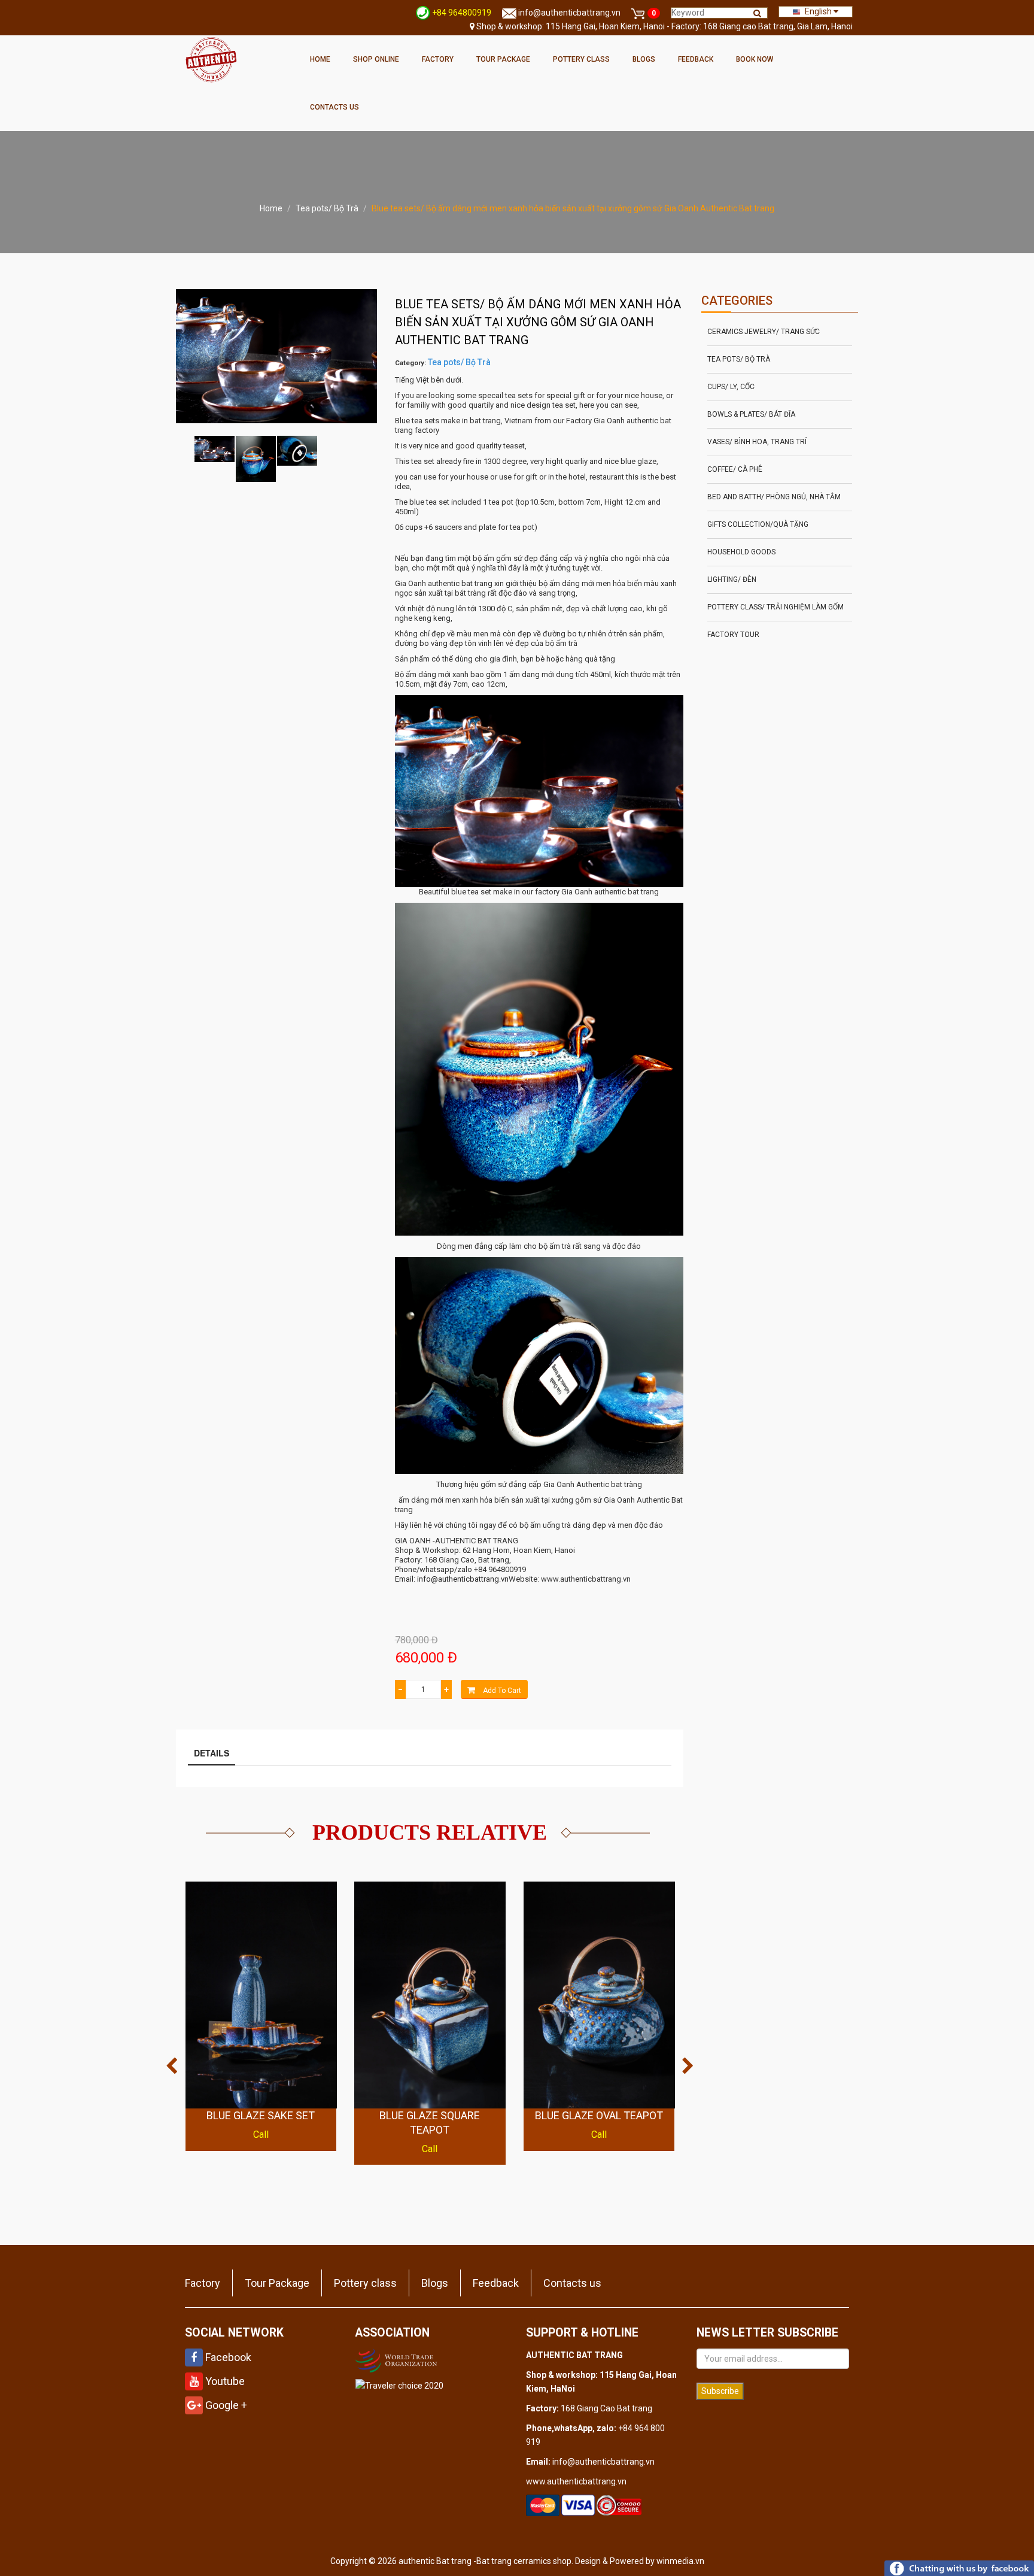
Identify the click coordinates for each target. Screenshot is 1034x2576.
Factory (438, 59)
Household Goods (741, 552)
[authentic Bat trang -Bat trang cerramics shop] (211, 59)
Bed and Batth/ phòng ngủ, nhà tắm (774, 497)
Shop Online (376, 59)
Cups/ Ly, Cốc (731, 387)
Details (212, 1753)
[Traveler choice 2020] (399, 2385)
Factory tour (733, 635)
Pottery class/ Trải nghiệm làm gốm (775, 607)
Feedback (696, 59)
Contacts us (334, 107)
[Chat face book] (959, 2568)
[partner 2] (398, 2359)
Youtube (224, 2381)
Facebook (227, 2357)
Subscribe (720, 2391)
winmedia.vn (680, 2561)
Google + (225, 2405)
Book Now (755, 59)
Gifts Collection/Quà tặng (758, 524)
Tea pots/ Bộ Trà (327, 208)
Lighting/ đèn (732, 579)
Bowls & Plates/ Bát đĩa (751, 414)
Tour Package (503, 59)
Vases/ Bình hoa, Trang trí (757, 442)
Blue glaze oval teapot (599, 2115)
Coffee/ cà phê (735, 469)
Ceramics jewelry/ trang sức (764, 332)
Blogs (644, 59)
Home (320, 59)
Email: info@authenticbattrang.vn (452, 1579)
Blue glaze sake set (261, 2115)
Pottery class (581, 59)
